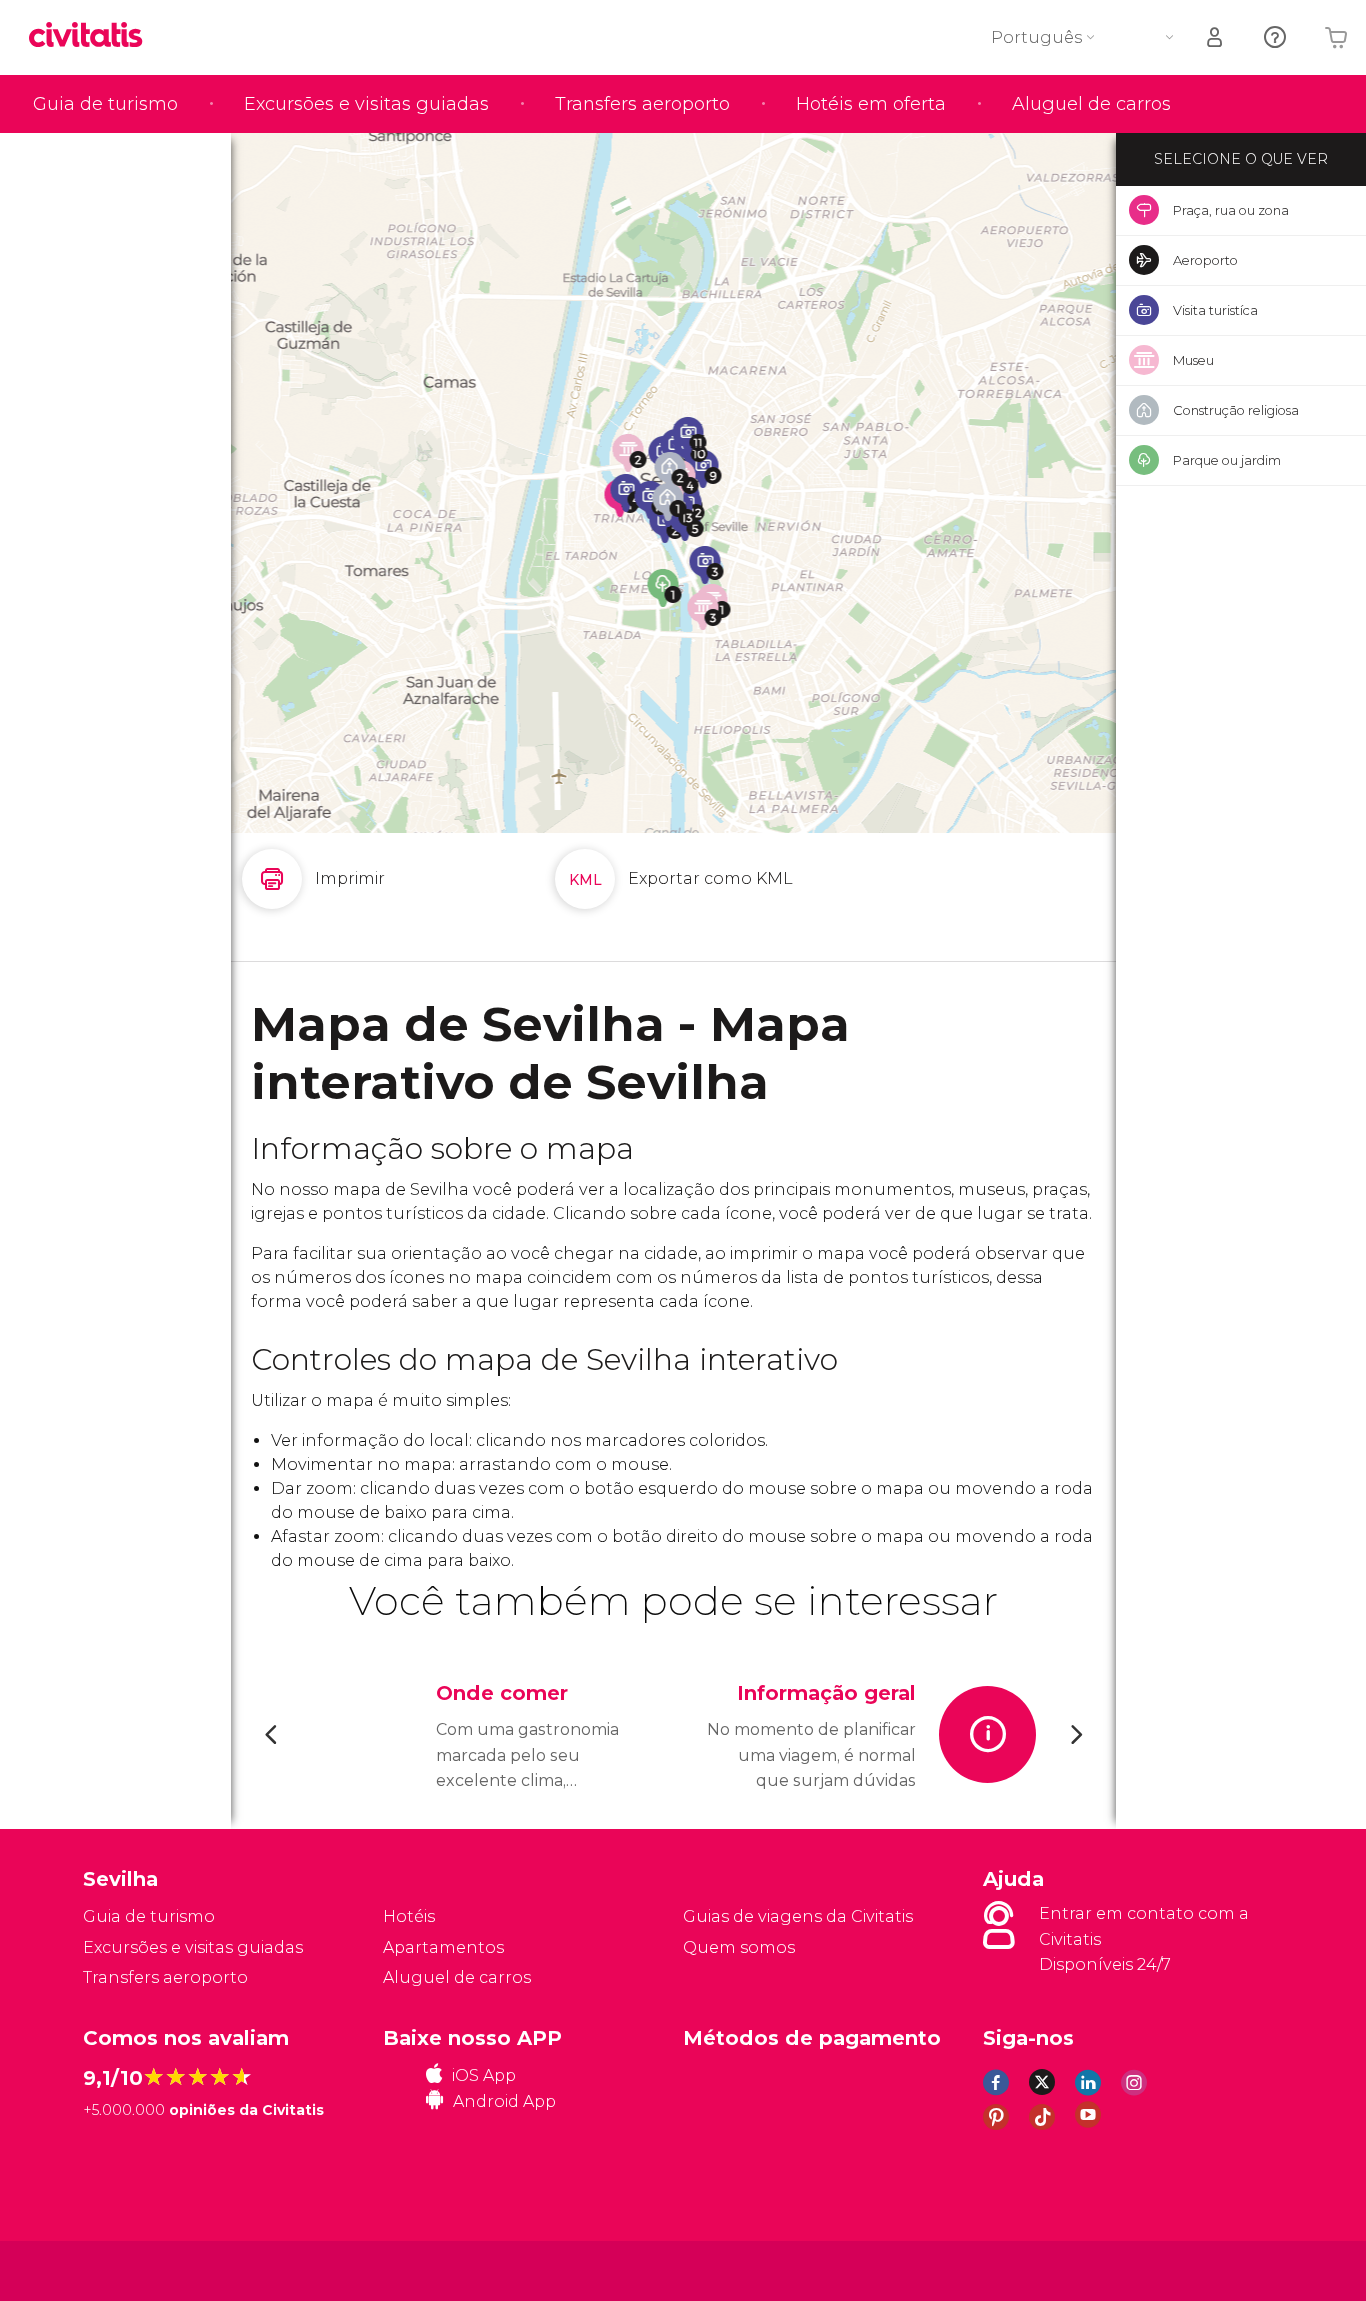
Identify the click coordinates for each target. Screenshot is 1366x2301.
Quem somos (739, 1947)
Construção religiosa (1236, 410)
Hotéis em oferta (871, 104)
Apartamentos (443, 1947)
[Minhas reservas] (1216, 37)
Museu (1193, 360)
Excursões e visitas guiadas (366, 104)
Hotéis (409, 1916)
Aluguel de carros (1091, 104)
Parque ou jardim (1227, 460)
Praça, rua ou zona (1231, 210)
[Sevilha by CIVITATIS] (93, 36)
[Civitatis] (133, 2269)
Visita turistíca (1215, 310)
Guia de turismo (105, 104)
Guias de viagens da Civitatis (798, 1916)
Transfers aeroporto (642, 104)
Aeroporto (1205, 260)
